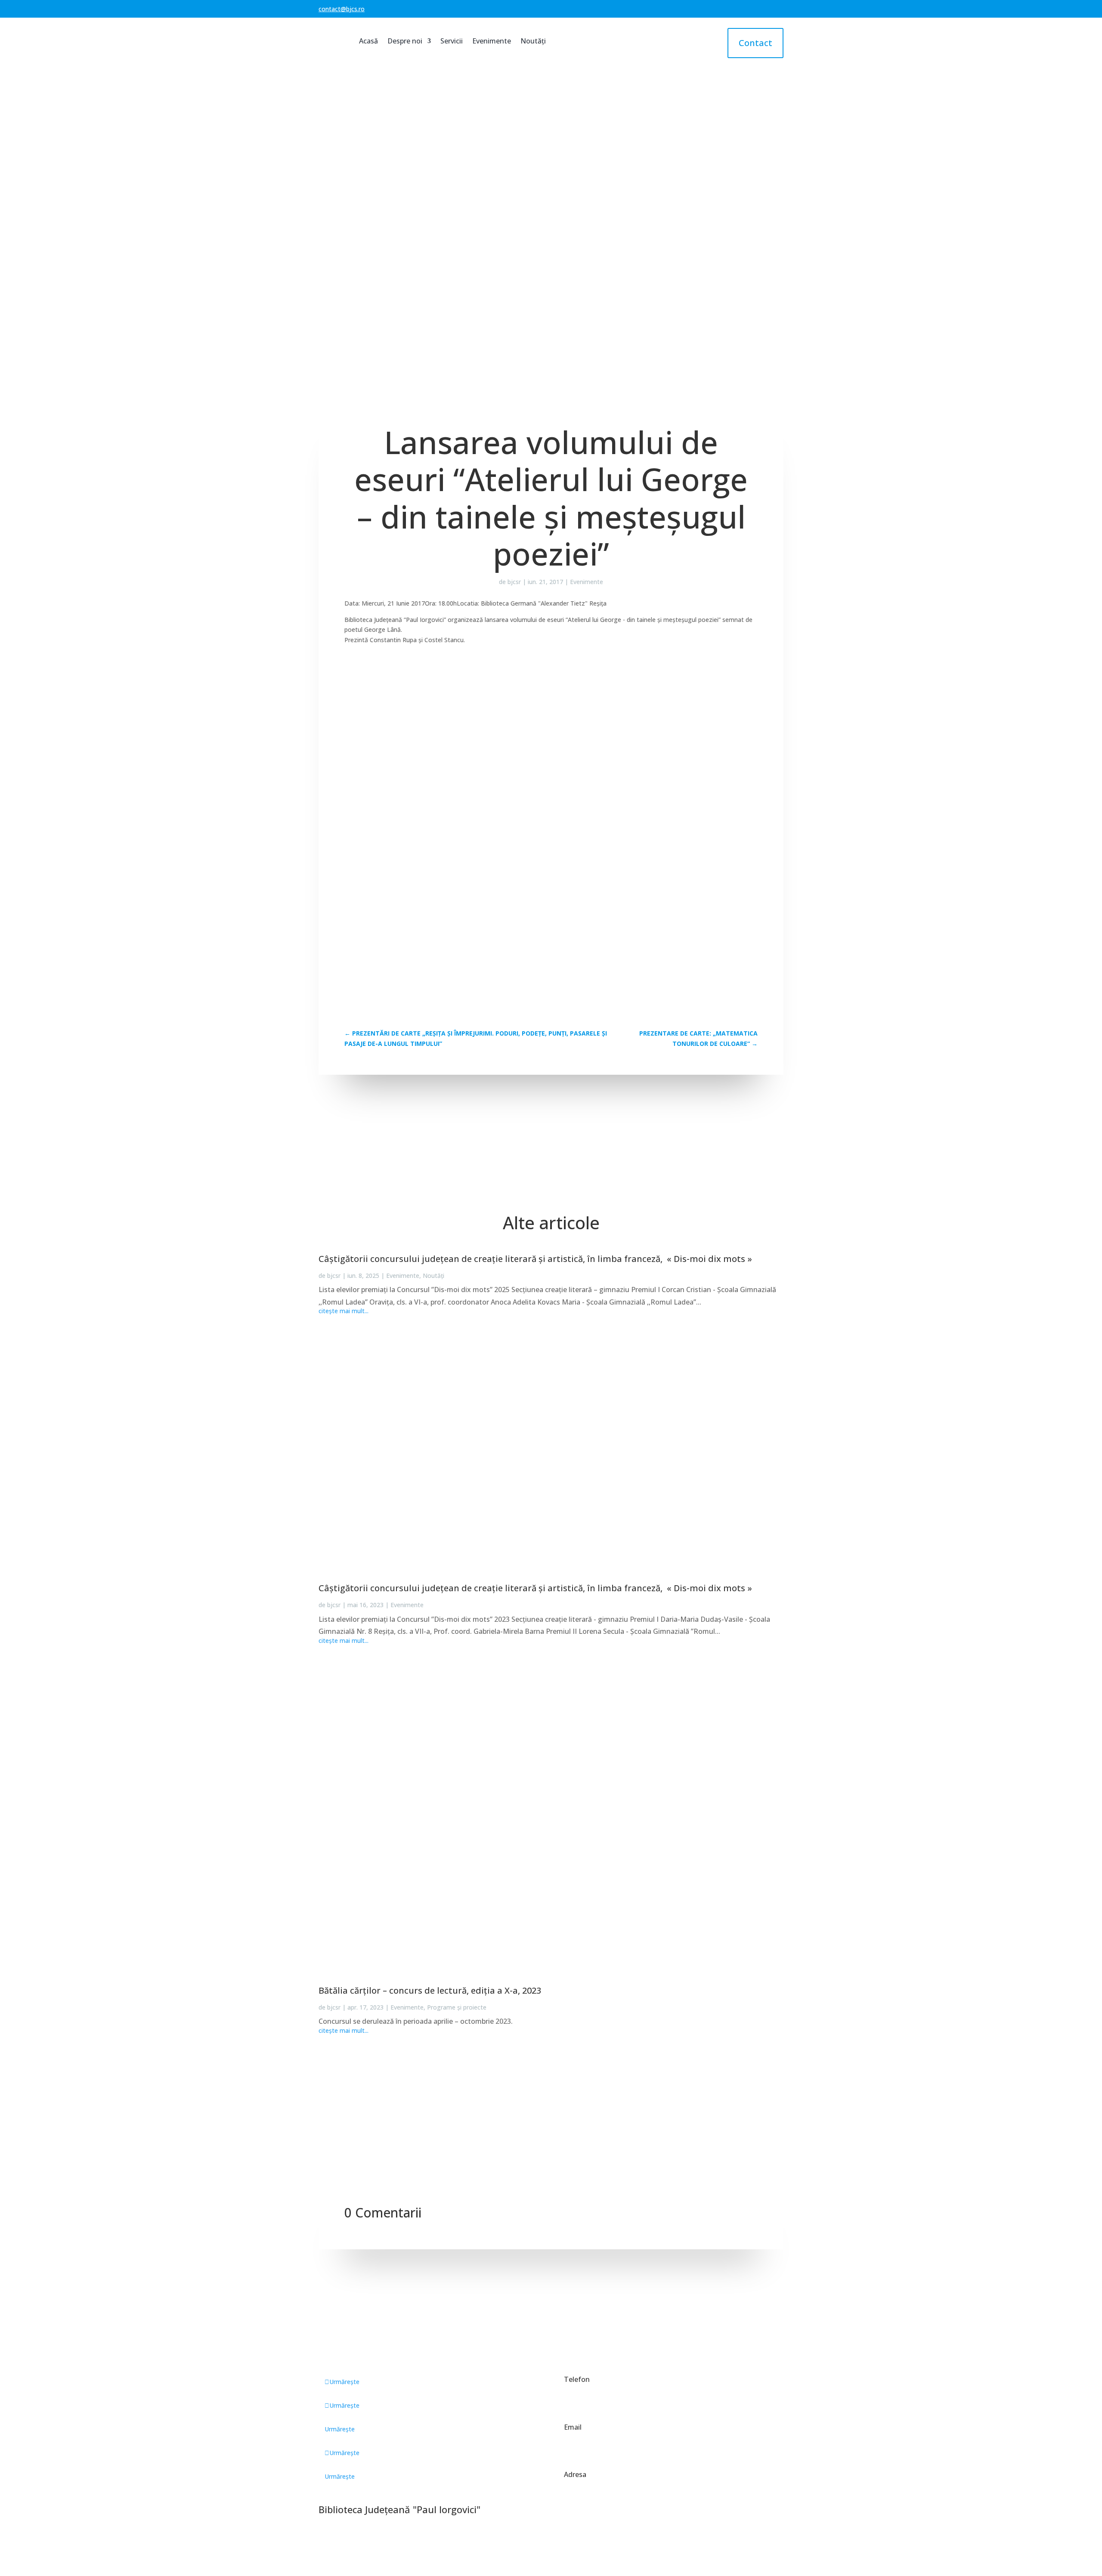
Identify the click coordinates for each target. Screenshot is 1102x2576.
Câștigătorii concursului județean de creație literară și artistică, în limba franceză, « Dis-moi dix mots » (535, 1259)
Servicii (452, 41)
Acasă (368, 41)
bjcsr (514, 582)
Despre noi (405, 41)
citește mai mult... (344, 1311)
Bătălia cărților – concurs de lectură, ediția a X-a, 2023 (430, 1990)
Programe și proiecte (457, 2007)
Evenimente (492, 41)
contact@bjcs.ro (342, 9)
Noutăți (533, 41)
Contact (755, 43)
